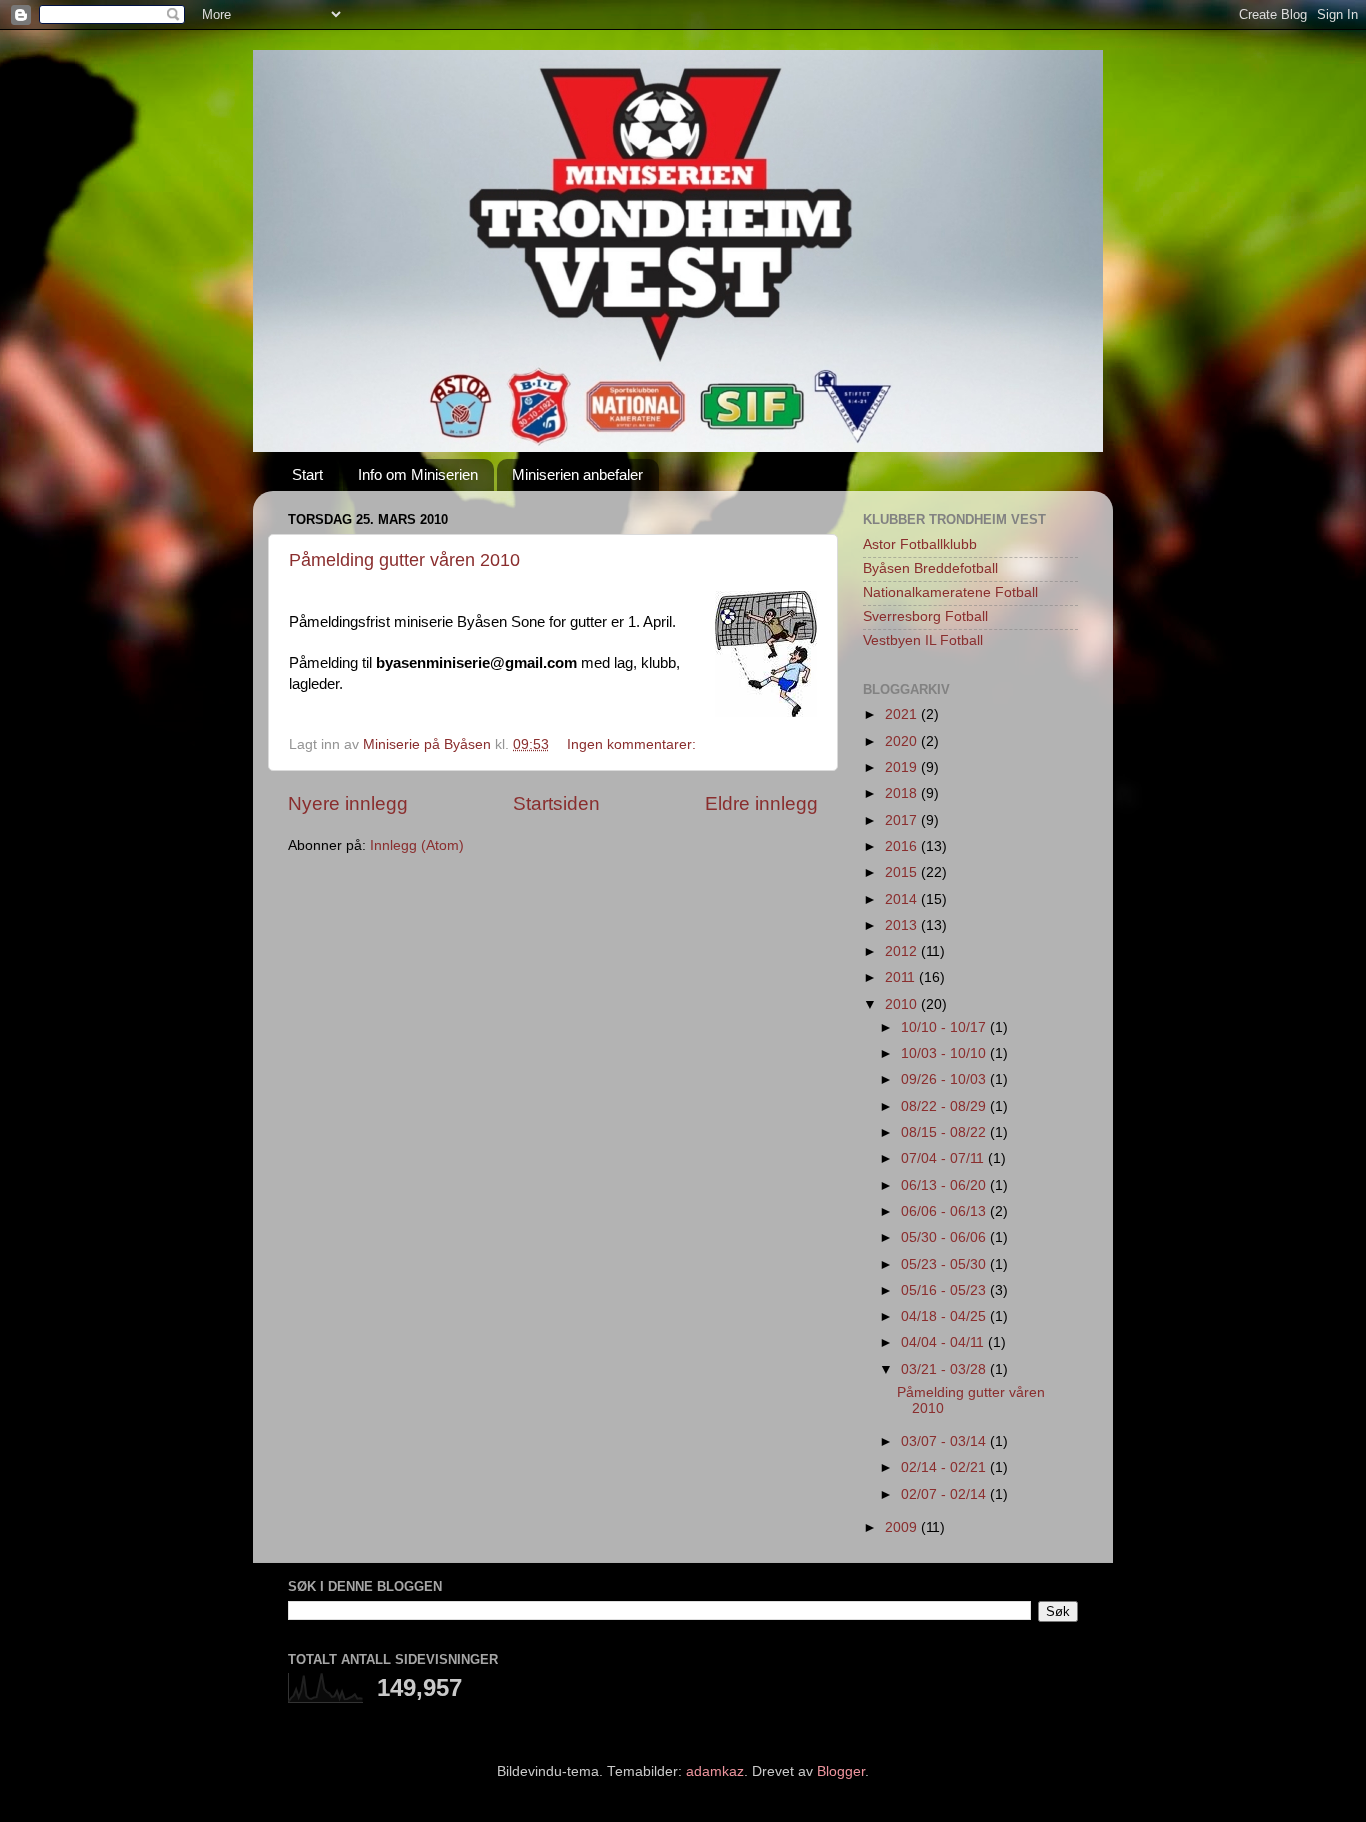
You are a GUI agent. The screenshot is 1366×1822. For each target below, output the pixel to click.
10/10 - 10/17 (945, 1027)
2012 (903, 951)
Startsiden (556, 803)
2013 (903, 925)
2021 (903, 714)
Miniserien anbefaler (577, 474)
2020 (903, 741)
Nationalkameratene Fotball (950, 592)
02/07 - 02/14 (945, 1494)
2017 (903, 820)
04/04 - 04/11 (944, 1342)
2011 (902, 977)
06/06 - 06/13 (945, 1211)
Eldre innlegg (761, 803)
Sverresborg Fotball (925, 616)
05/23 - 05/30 (945, 1264)
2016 (903, 846)
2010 (903, 1004)
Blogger (841, 1771)
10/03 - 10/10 (945, 1053)
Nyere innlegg (348, 803)
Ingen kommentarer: (633, 744)
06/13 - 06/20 (945, 1185)
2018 (903, 793)
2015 (903, 872)
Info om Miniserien (418, 474)
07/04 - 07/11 (944, 1158)
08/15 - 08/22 (945, 1132)
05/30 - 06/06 (945, 1237)
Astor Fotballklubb (920, 544)
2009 (903, 1527)
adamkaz (715, 1771)
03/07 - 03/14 (945, 1441)
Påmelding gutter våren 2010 (404, 560)
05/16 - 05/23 (945, 1290)
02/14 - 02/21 (945, 1467)
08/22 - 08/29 (945, 1106)
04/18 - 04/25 (945, 1316)
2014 (903, 899)
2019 (903, 767)
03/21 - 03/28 (945, 1369)
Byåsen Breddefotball (930, 568)
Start (307, 474)
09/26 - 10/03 (945, 1079)
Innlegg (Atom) (417, 845)
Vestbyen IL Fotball (923, 640)
